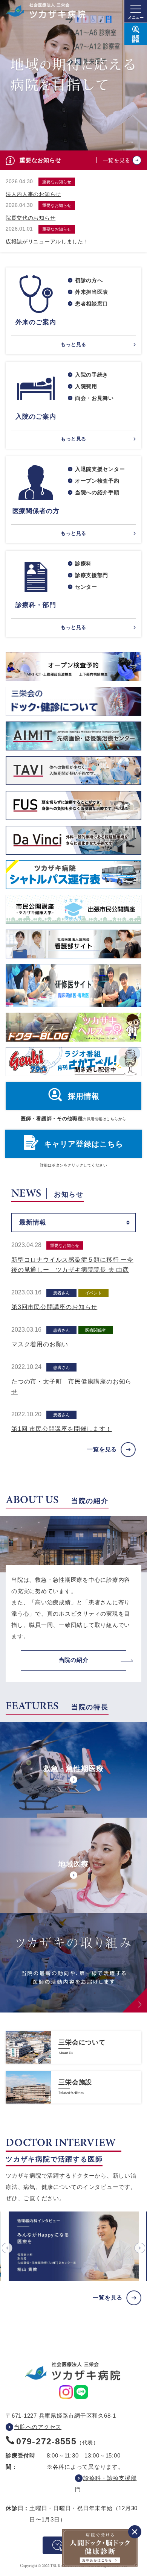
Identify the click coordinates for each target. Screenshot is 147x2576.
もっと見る (73, 344)
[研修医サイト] (73, 986)
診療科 (83, 563)
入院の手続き (92, 375)
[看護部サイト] (73, 944)
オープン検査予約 (97, 481)
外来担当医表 (92, 292)
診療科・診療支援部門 (106, 2484)
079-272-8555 (46, 2441)
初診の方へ (89, 280)
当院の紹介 (74, 1660)
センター (86, 587)
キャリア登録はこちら (84, 1144)
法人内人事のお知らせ (33, 194)
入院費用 (86, 386)
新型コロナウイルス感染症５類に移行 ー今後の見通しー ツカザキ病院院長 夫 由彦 (72, 1265)
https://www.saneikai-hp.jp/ (73, 2047)
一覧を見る (117, 160)
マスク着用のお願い (40, 1344)
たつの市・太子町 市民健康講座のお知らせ (71, 1387)
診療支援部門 (92, 575)
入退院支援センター (100, 469)
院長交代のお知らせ (31, 218)
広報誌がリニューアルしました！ (47, 241)
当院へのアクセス (38, 2427)
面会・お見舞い (94, 398)
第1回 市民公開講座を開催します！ (62, 1429)
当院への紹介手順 (97, 492)
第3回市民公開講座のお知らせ (54, 1307)
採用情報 (84, 1096)
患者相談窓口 (92, 304)
